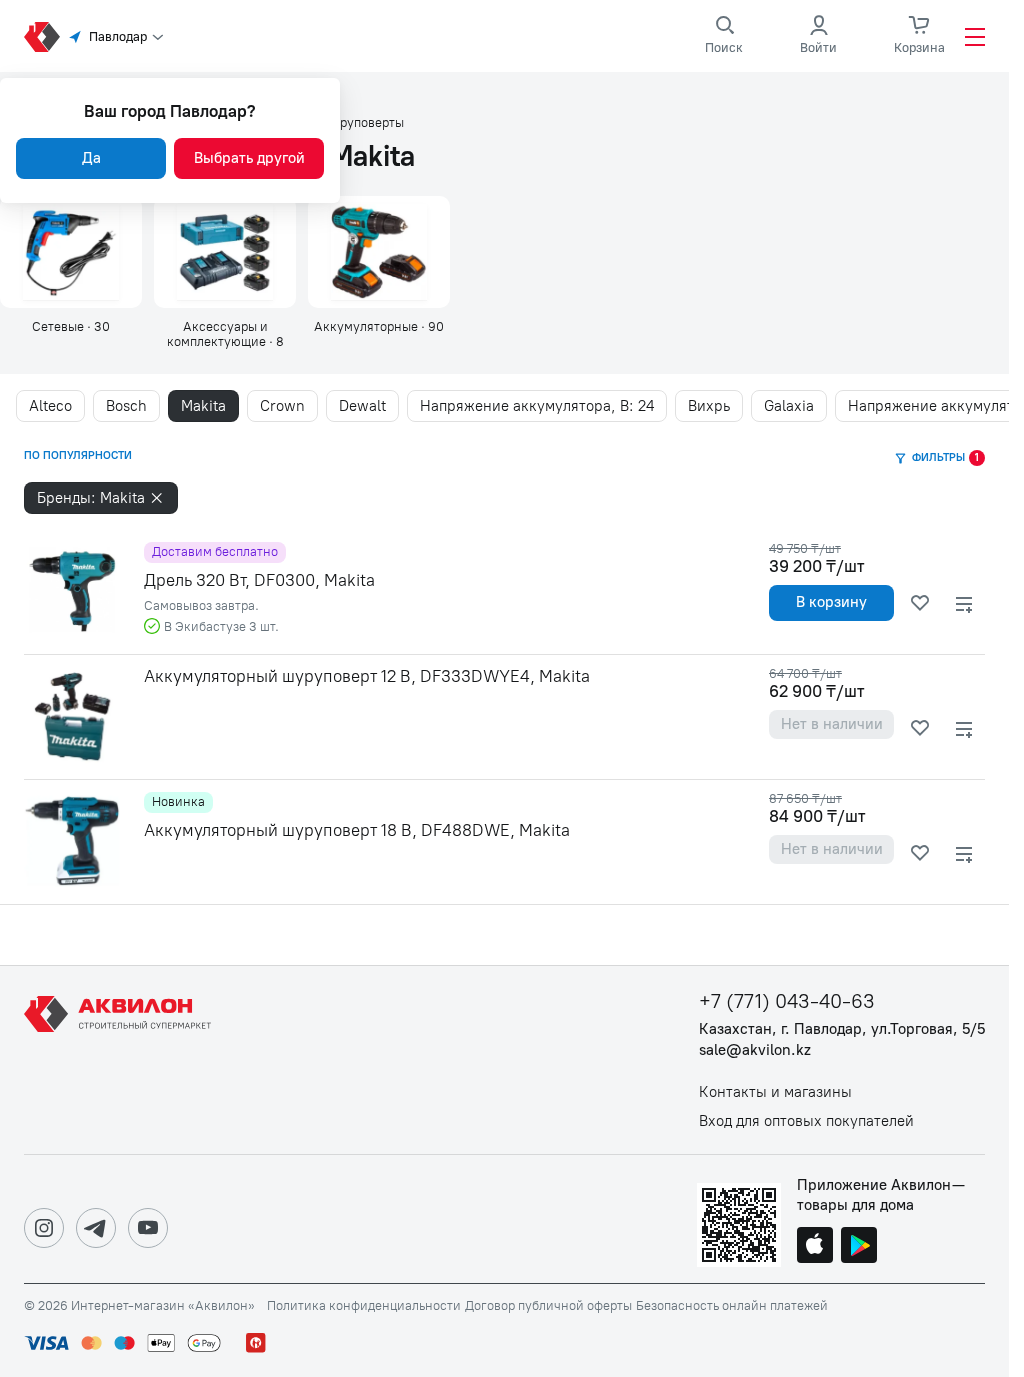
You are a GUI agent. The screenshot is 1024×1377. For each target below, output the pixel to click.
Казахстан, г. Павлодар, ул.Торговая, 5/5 (842, 1029)
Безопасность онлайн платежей (732, 1306)
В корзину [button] (831, 602)
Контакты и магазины (775, 1092)
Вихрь (709, 406)
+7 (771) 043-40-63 (787, 1001)
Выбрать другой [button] (249, 158)
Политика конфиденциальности (364, 1306)
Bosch (126, 406)
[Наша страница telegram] (96, 1228)
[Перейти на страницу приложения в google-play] (859, 1247)
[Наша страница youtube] (148, 1228)
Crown (282, 406)
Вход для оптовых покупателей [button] (806, 1121)
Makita (203, 406)
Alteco (50, 406)
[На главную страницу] (121, 1060)
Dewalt (362, 406)
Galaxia (789, 406)
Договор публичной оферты (548, 1306)
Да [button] (91, 158)
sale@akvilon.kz (755, 1050)
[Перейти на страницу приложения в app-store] (815, 1247)
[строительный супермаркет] (42, 37)
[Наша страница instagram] (44, 1228)
